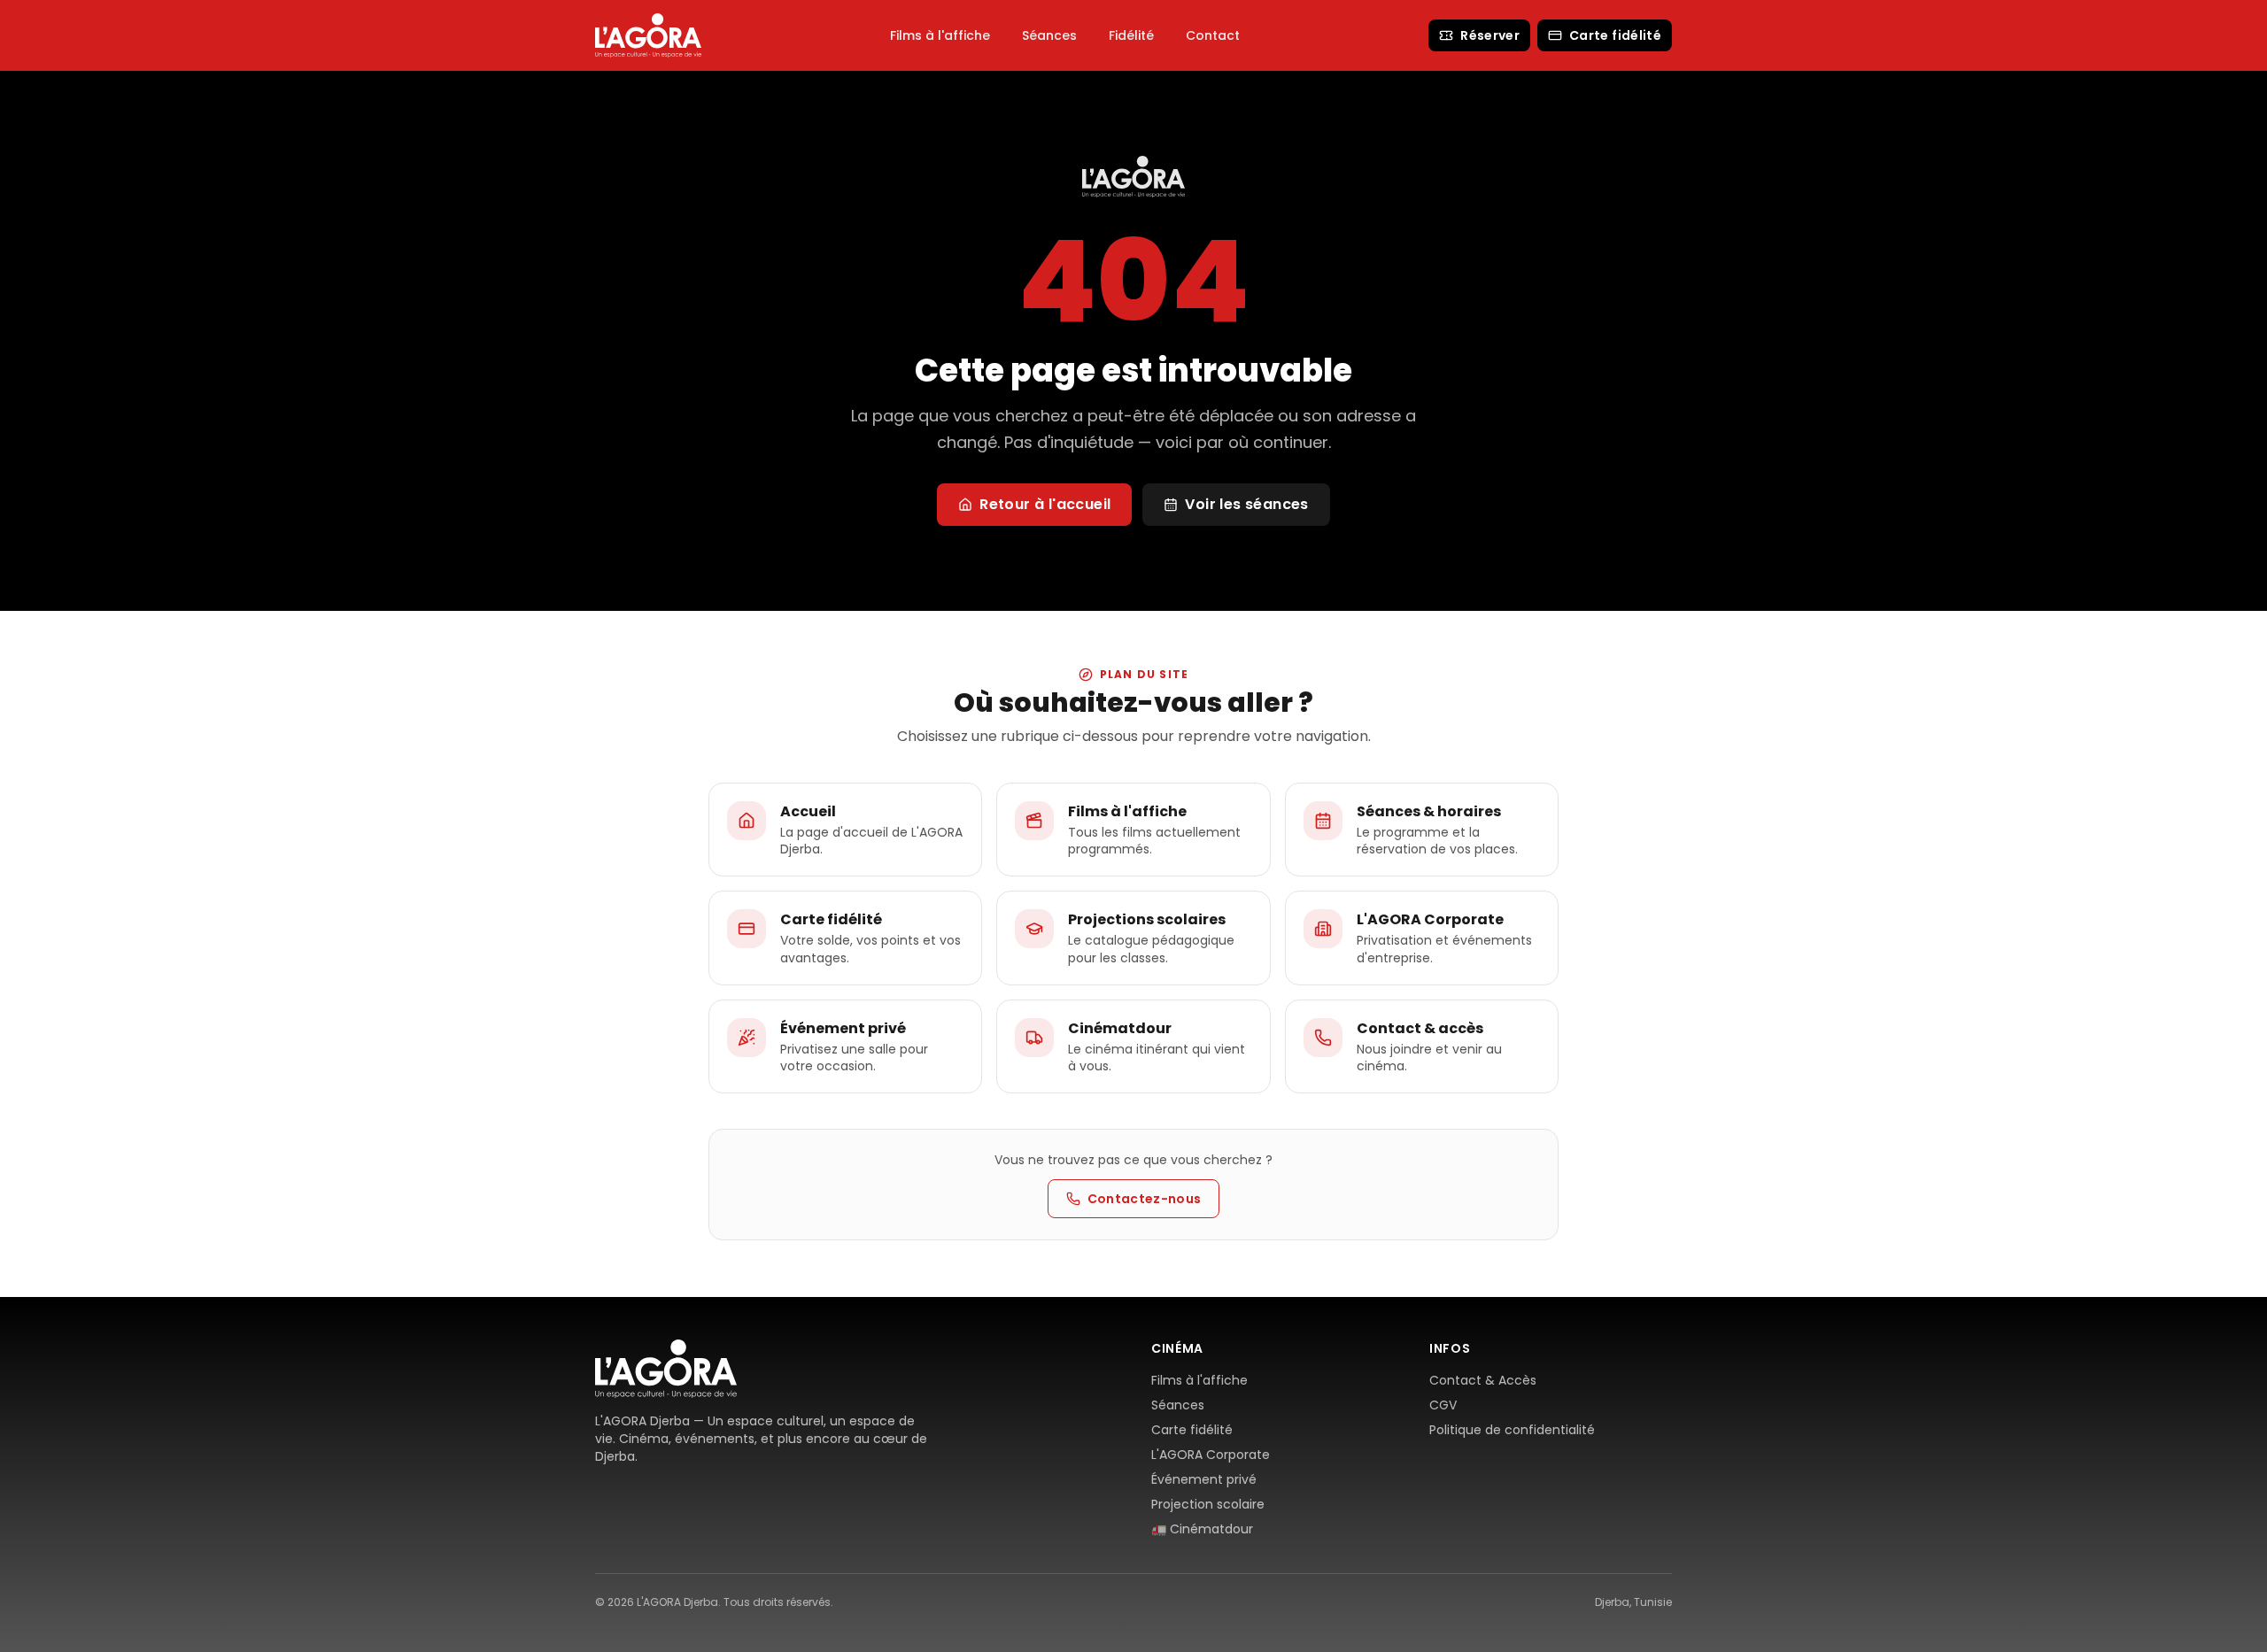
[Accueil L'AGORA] (648, 35)
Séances (1049, 35)
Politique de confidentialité (1512, 1430)
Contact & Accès (1483, 1380)
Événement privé (1204, 1479)
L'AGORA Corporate (1211, 1455)
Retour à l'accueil (1045, 504)
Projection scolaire (1208, 1504)
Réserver (1490, 35)
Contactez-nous (1145, 1199)
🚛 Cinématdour (1202, 1529)
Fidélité (1131, 35)
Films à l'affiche (940, 35)
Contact (1213, 35)
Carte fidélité (1615, 35)
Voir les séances (1246, 504)
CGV (1443, 1405)
